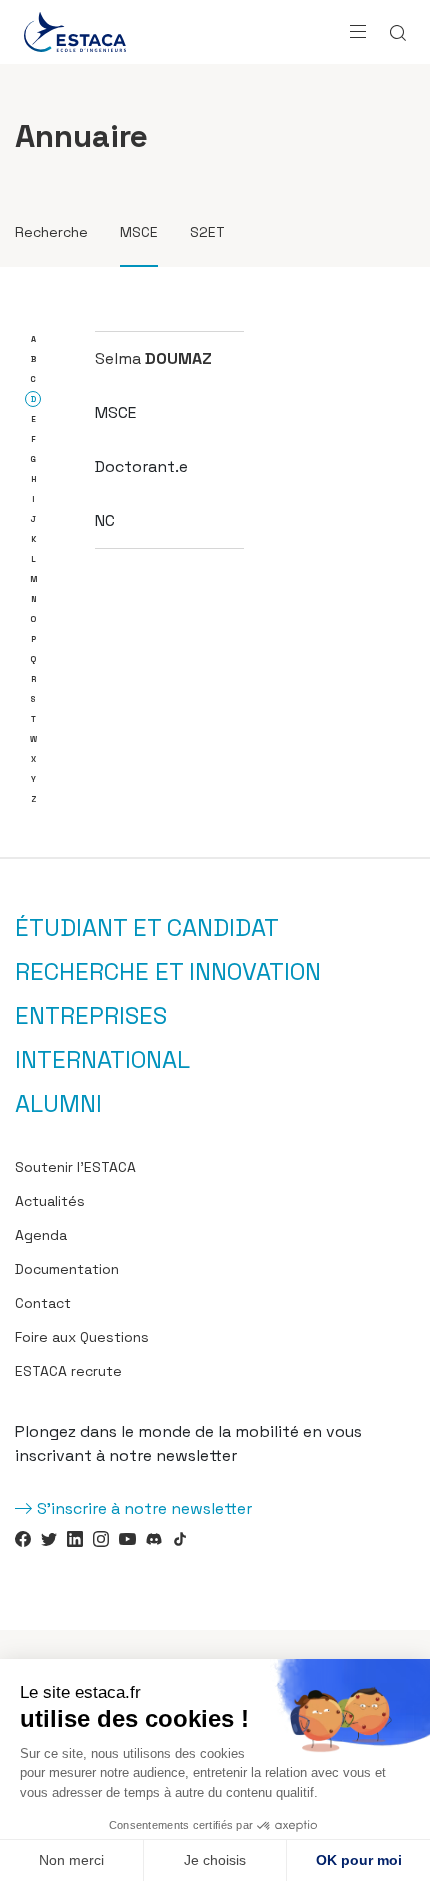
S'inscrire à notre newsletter (144, 1508)
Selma (153, 358)
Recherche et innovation (168, 972)
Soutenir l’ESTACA (75, 1167)
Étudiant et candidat (147, 928)
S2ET (207, 232)
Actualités (50, 1201)
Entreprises (91, 1016)
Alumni (58, 1104)
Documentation (67, 1269)
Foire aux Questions (82, 1337)
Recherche (51, 232)
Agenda (41, 1235)
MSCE (139, 232)
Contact (43, 1303)
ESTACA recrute (68, 1371)
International (102, 1060)
